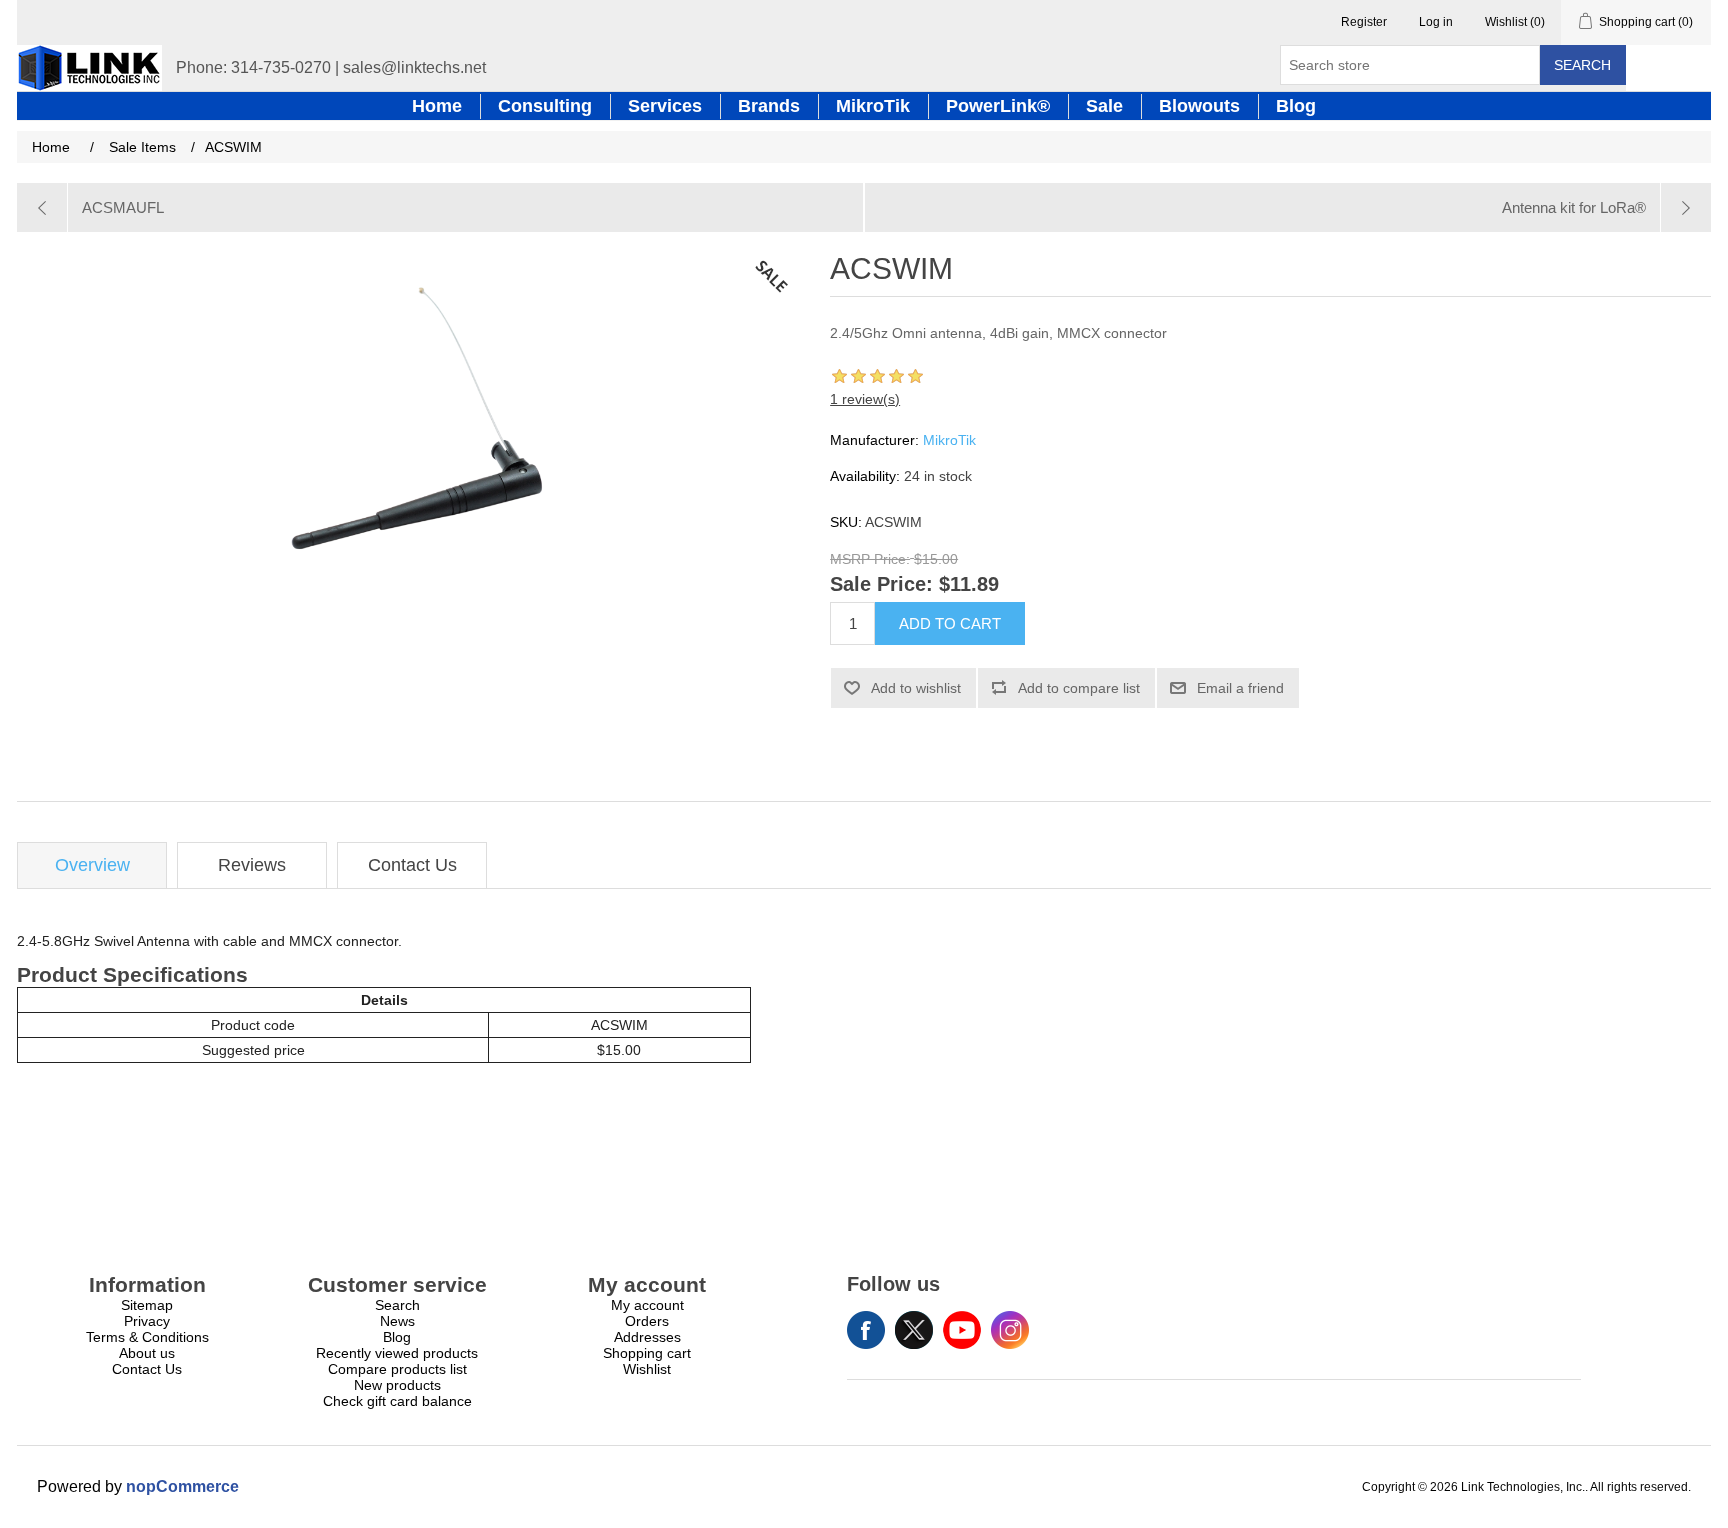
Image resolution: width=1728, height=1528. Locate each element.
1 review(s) (865, 399)
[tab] (92, 865)
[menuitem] (147, 1305)
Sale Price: (881, 585)
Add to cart (950, 623)
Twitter (914, 1330)
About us (147, 1353)
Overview (92, 865)
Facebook (866, 1330)
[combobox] (1410, 65)
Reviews (252, 865)
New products (397, 1385)
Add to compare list (1079, 688)
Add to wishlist (916, 688)
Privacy (147, 1321)
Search (1582, 65)
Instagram (1010, 1330)
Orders (647, 1321)
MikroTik (949, 440)
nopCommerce (182, 1486)
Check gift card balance (397, 1401)
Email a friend (1240, 688)
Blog (397, 1337)
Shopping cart (647, 1353)
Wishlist (647, 1369)
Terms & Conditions (147, 1337)
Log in (1436, 22)
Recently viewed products (397, 1353)
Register (1364, 22)
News (397, 1321)
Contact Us (412, 865)
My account (647, 1305)
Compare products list (397, 1369)
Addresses (647, 1337)
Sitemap (147, 1305)
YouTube (962, 1330)
